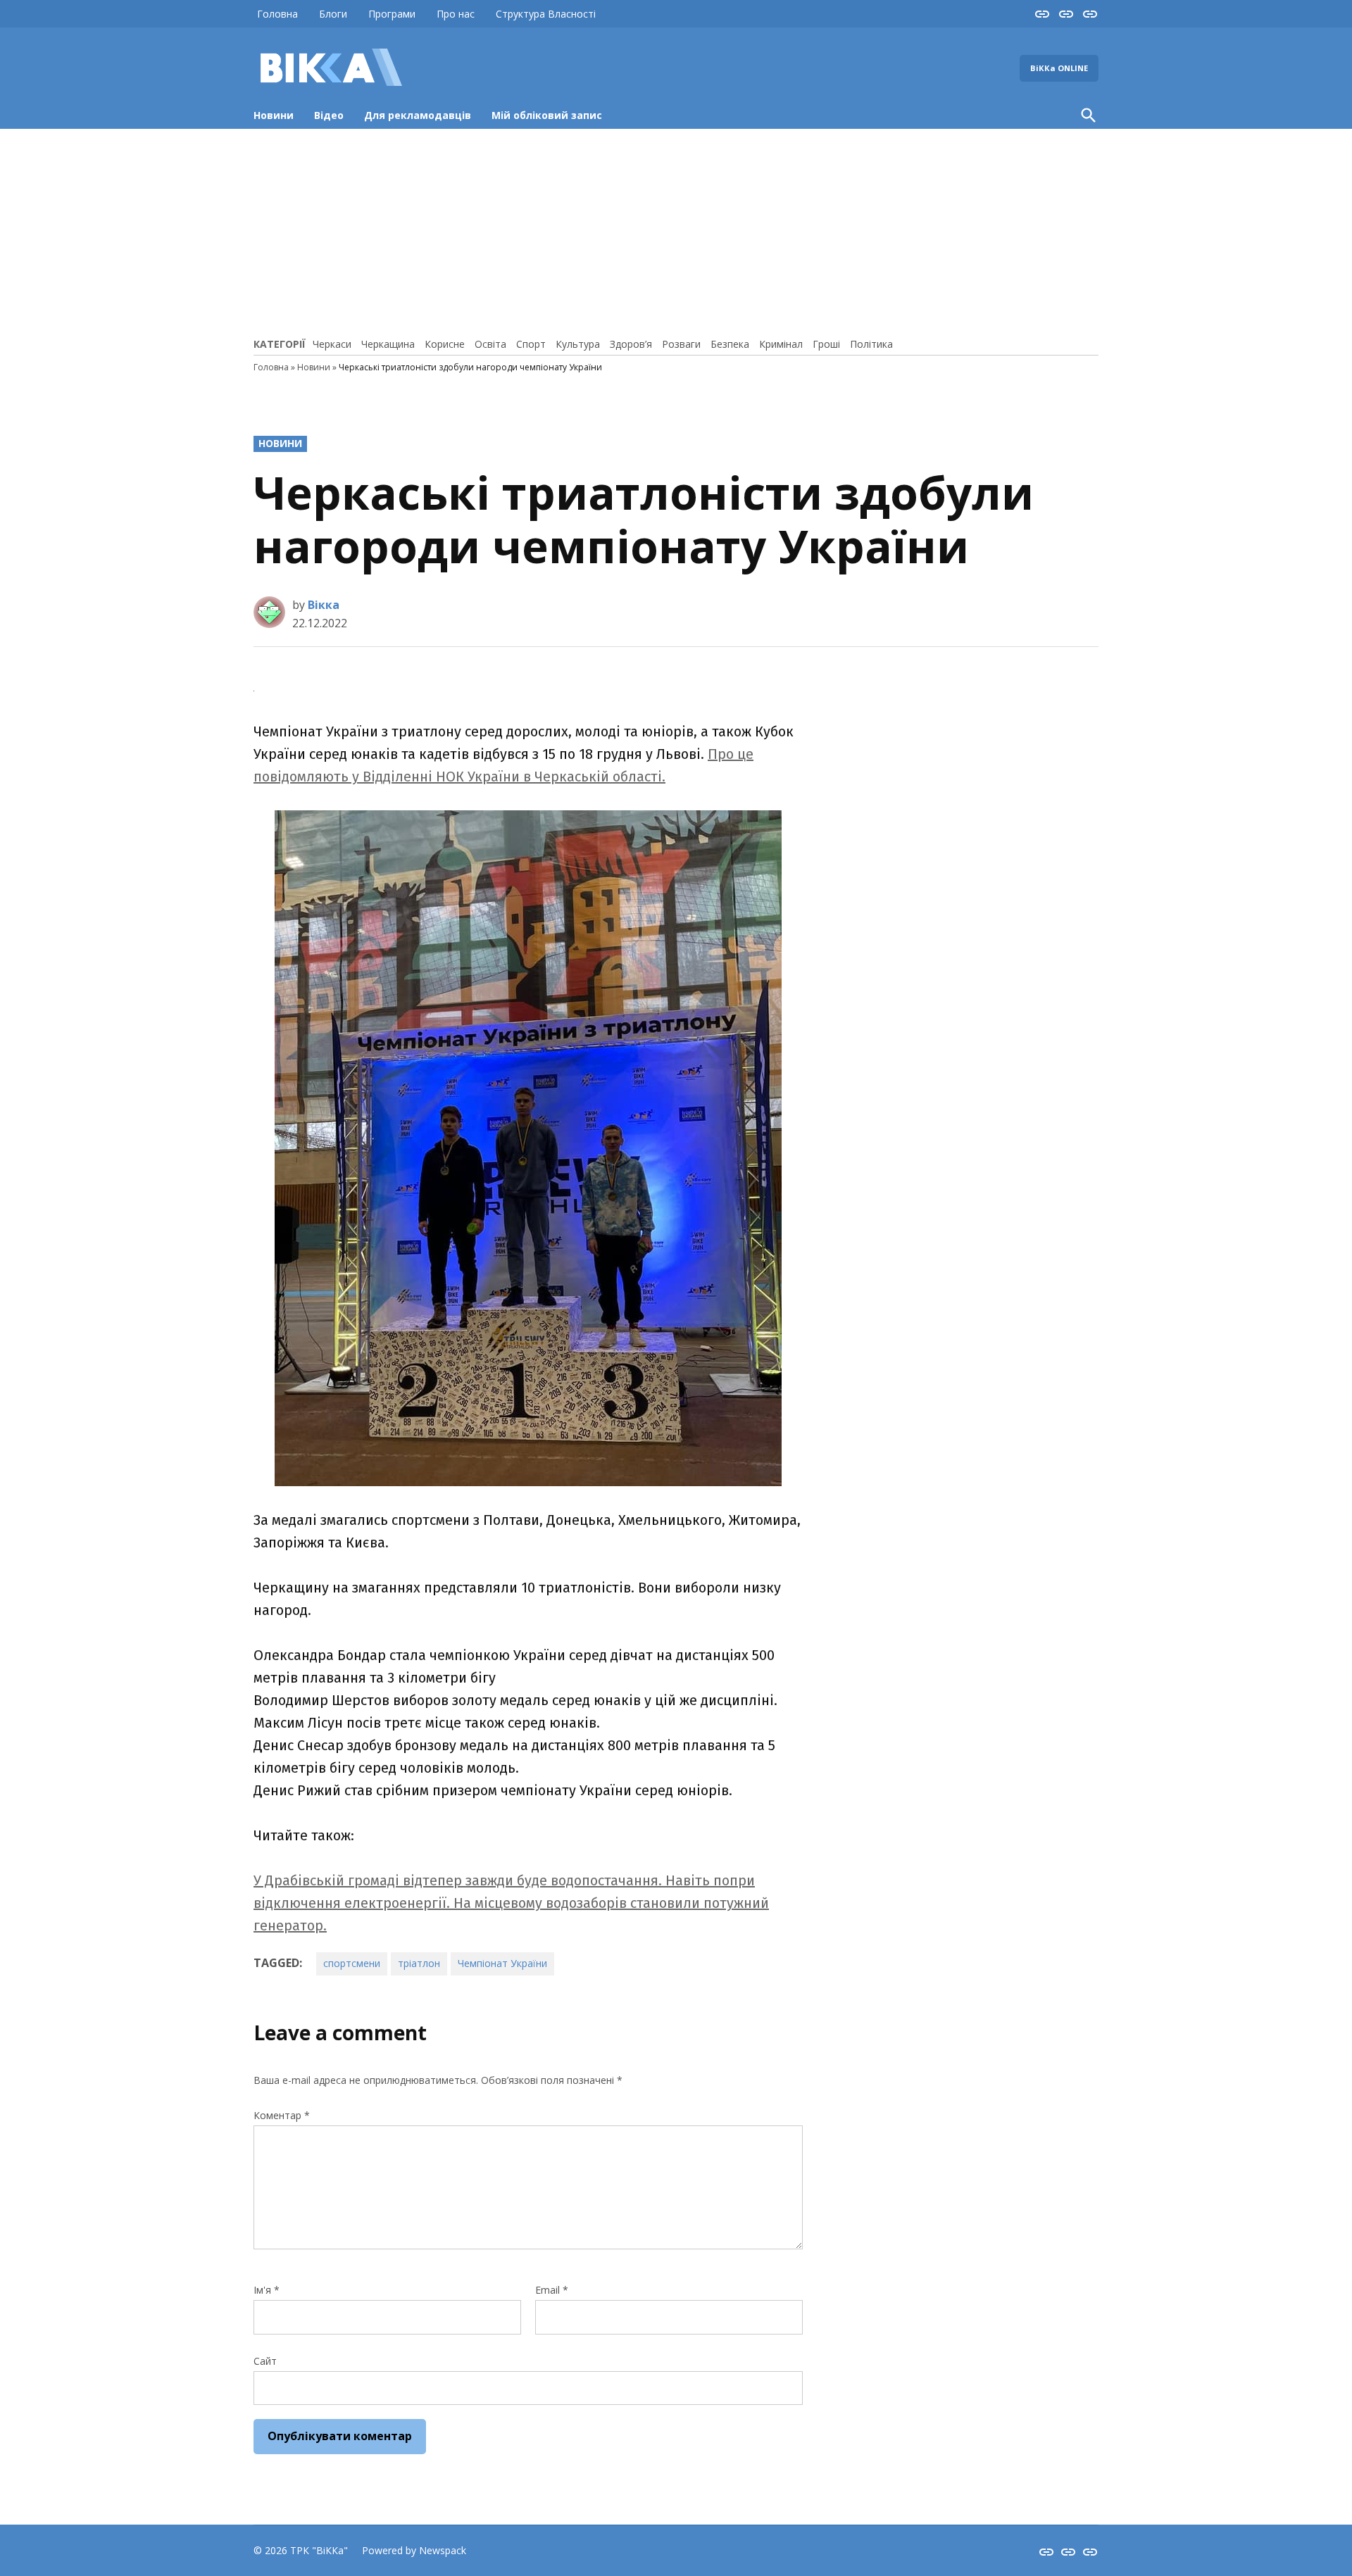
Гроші (826, 344)
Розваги (681, 344)
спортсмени (352, 1963)
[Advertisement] (676, 231)
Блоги (333, 14)
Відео (329, 115)
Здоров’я (631, 344)
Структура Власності (546, 14)
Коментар (282, 2115)
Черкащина (388, 344)
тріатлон (419, 1963)
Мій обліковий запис (547, 115)
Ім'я (267, 2290)
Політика (871, 344)
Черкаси (332, 344)
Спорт (531, 344)
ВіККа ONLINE (1059, 68)
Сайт (265, 2361)
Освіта (490, 344)
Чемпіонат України (502, 1963)
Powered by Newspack (414, 2550)
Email (552, 2290)
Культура (578, 344)
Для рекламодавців (418, 115)
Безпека (730, 344)
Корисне (445, 344)
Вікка (324, 605)
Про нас (456, 14)
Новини (274, 115)
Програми (392, 14)
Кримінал (781, 344)
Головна (277, 14)
